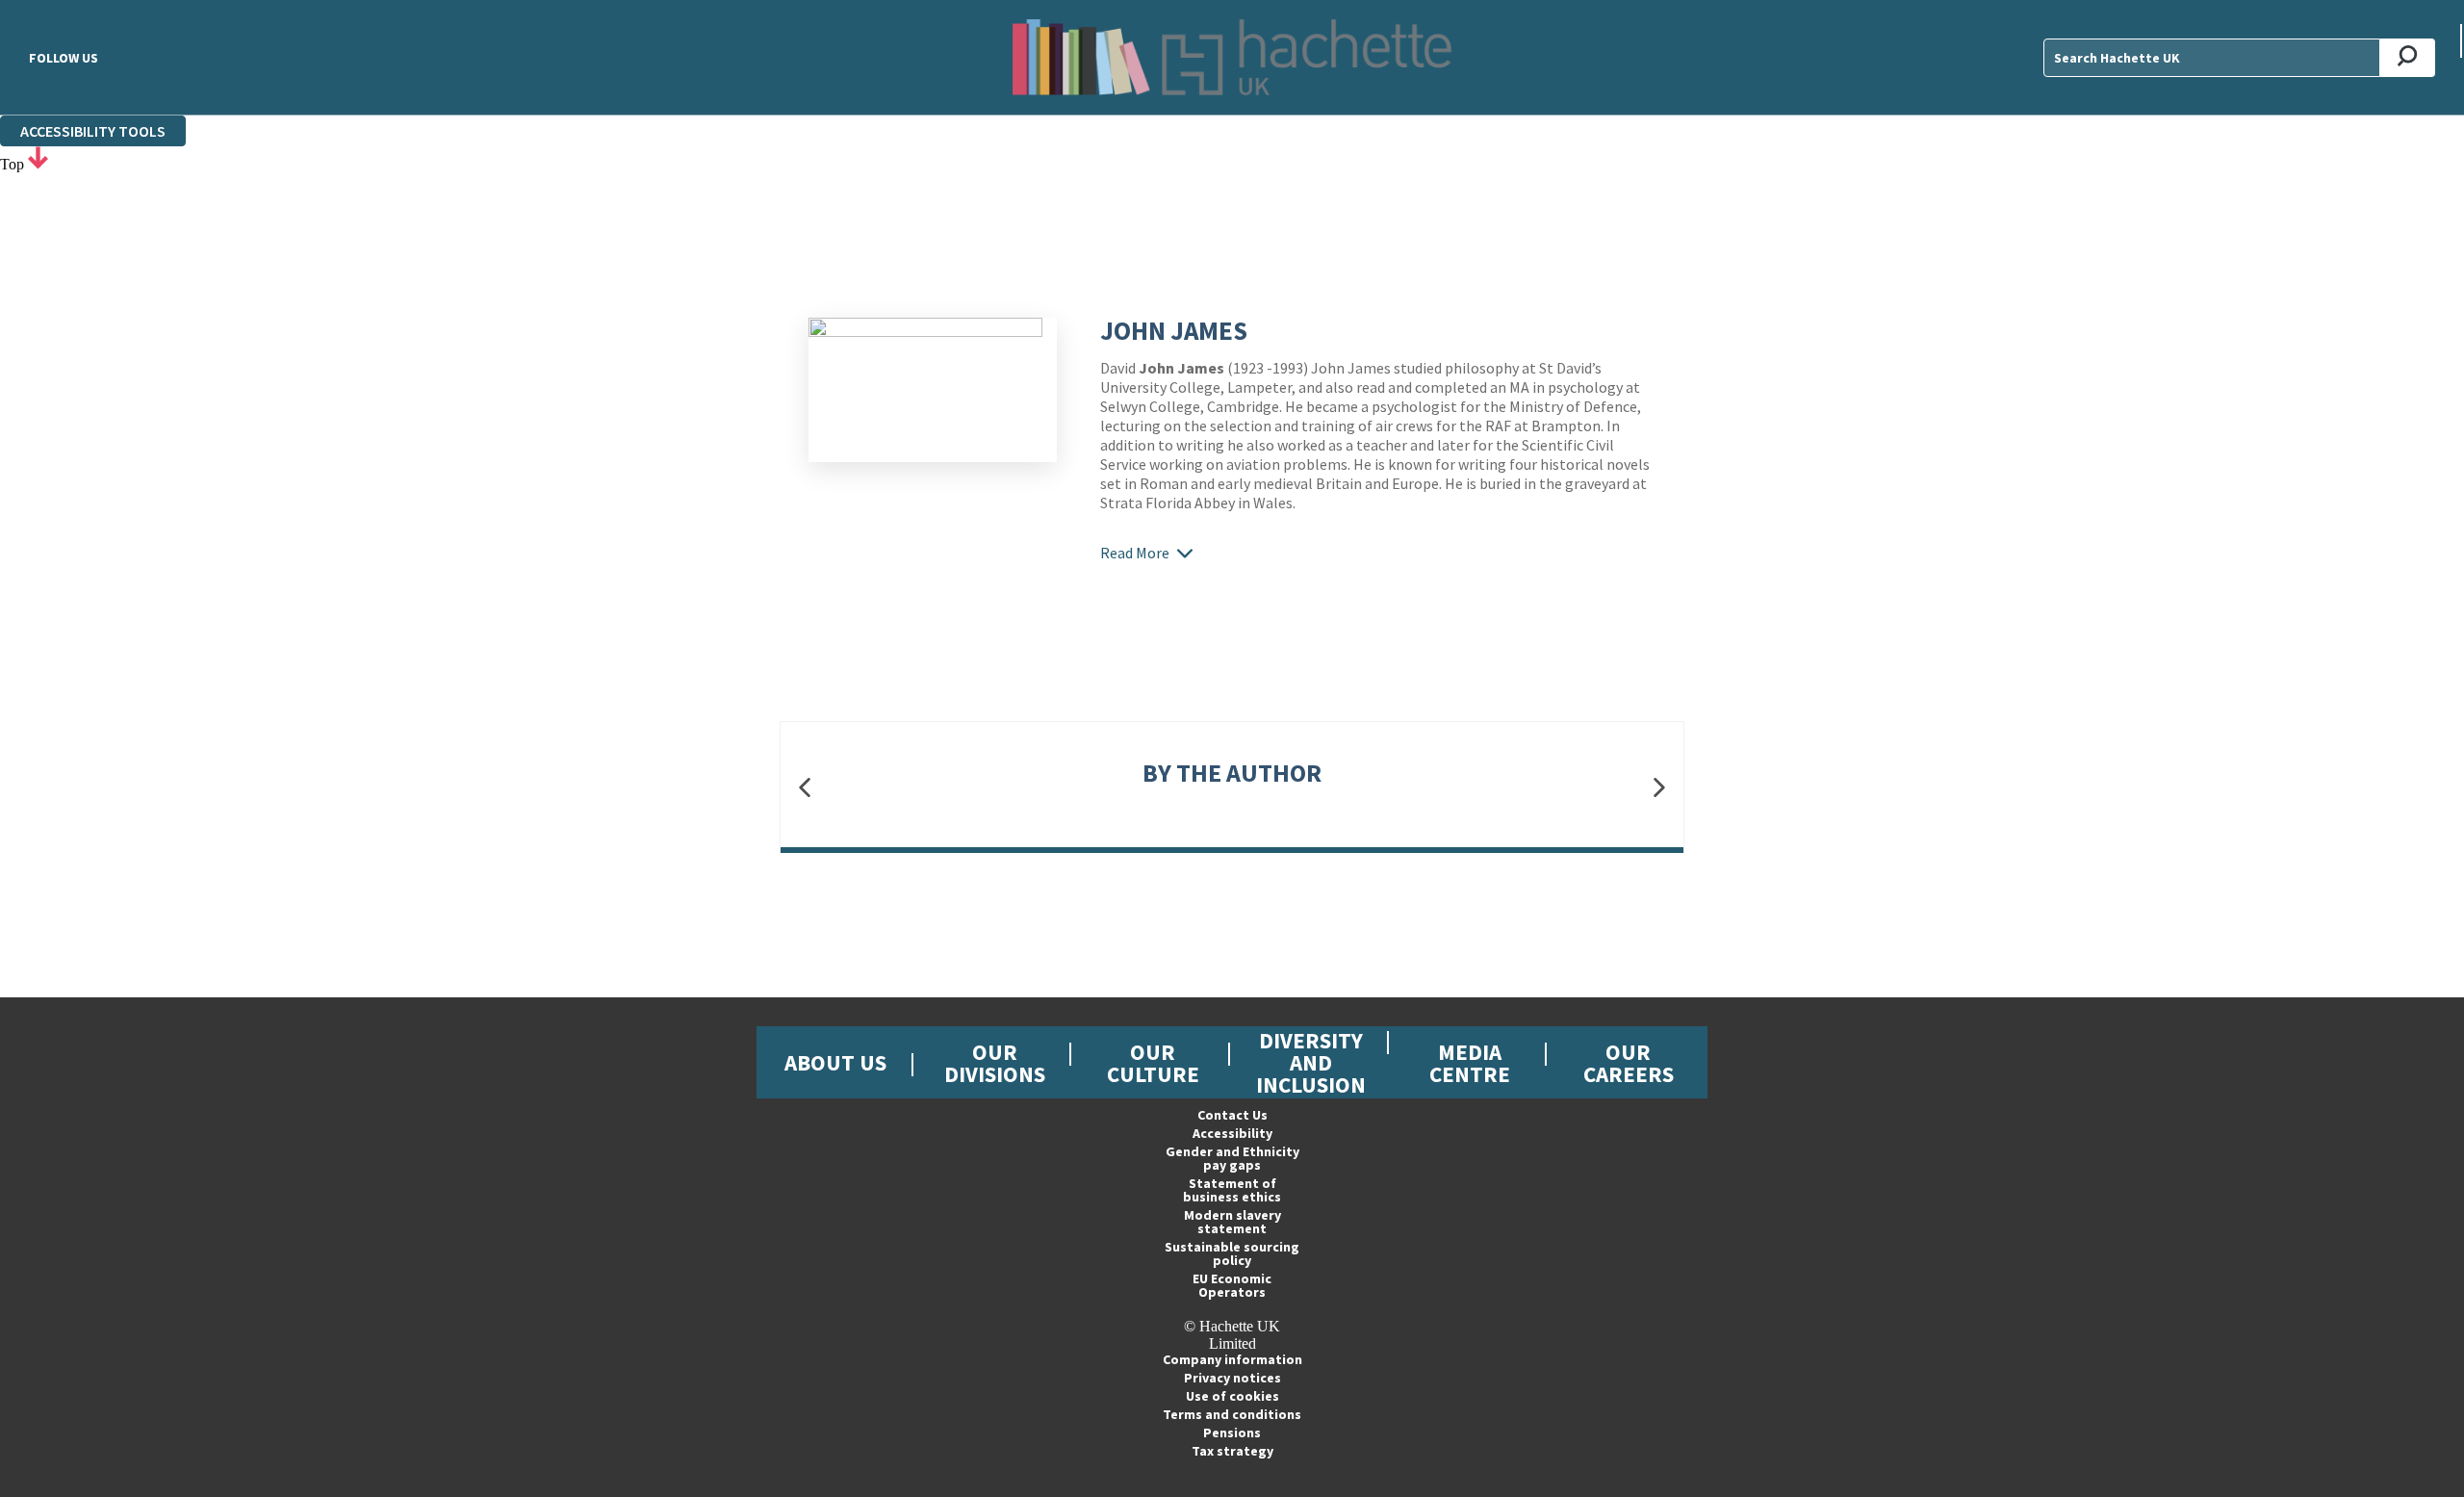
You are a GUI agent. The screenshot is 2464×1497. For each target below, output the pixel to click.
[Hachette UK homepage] (1232, 57)
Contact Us (1232, 1115)
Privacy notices (1232, 1378)
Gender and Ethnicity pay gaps (1232, 1158)
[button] (805, 788)
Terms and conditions (1232, 1414)
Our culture (1153, 1063)
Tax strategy (1232, 1451)
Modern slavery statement (1232, 1222)
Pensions (1232, 1432)
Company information (1232, 1359)
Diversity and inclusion (1311, 1062)
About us (835, 1062)
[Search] (2408, 58)
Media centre (1470, 1063)
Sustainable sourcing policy (1232, 1253)
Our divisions (995, 1063)
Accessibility (1232, 1133)
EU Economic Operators (1232, 1285)
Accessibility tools (93, 131)
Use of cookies (1232, 1396)
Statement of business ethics (1232, 1190)
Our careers (1629, 1063)
